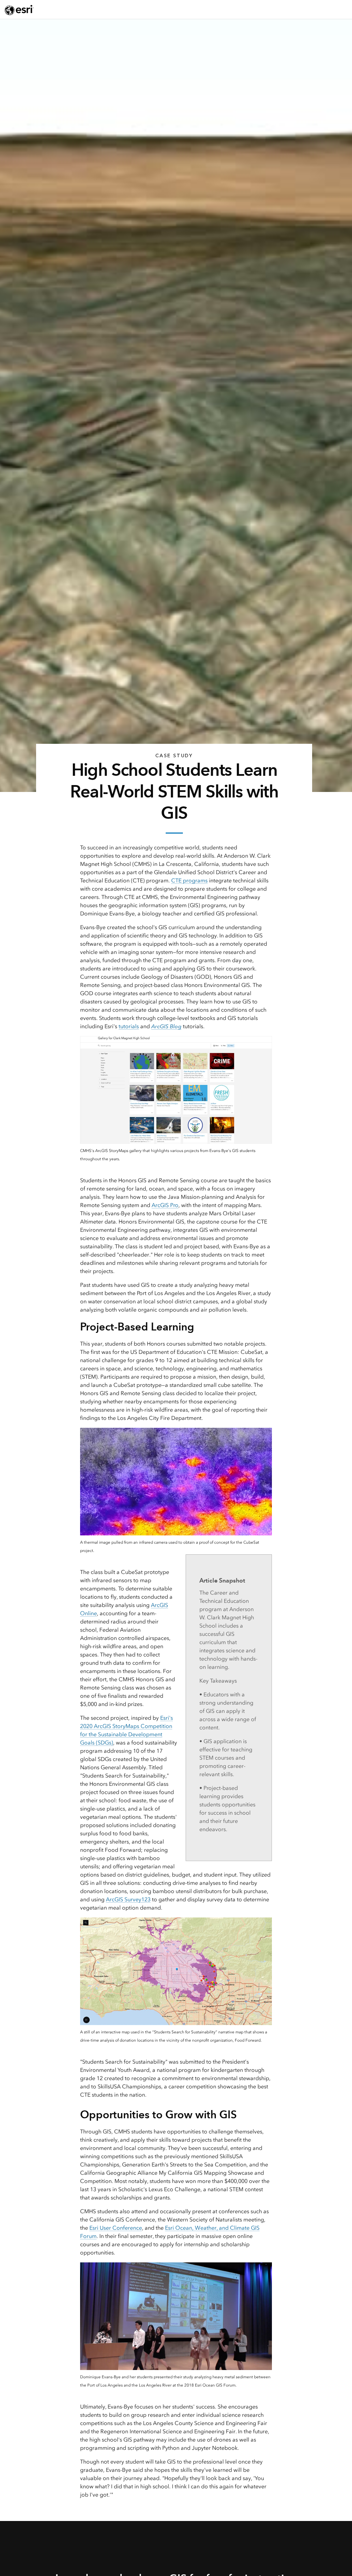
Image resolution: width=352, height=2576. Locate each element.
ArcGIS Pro (165, 1205)
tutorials (129, 1026)
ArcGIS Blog (166, 1026)
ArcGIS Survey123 (128, 1899)
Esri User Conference (116, 2228)
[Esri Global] (19, 10)
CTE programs (189, 881)
